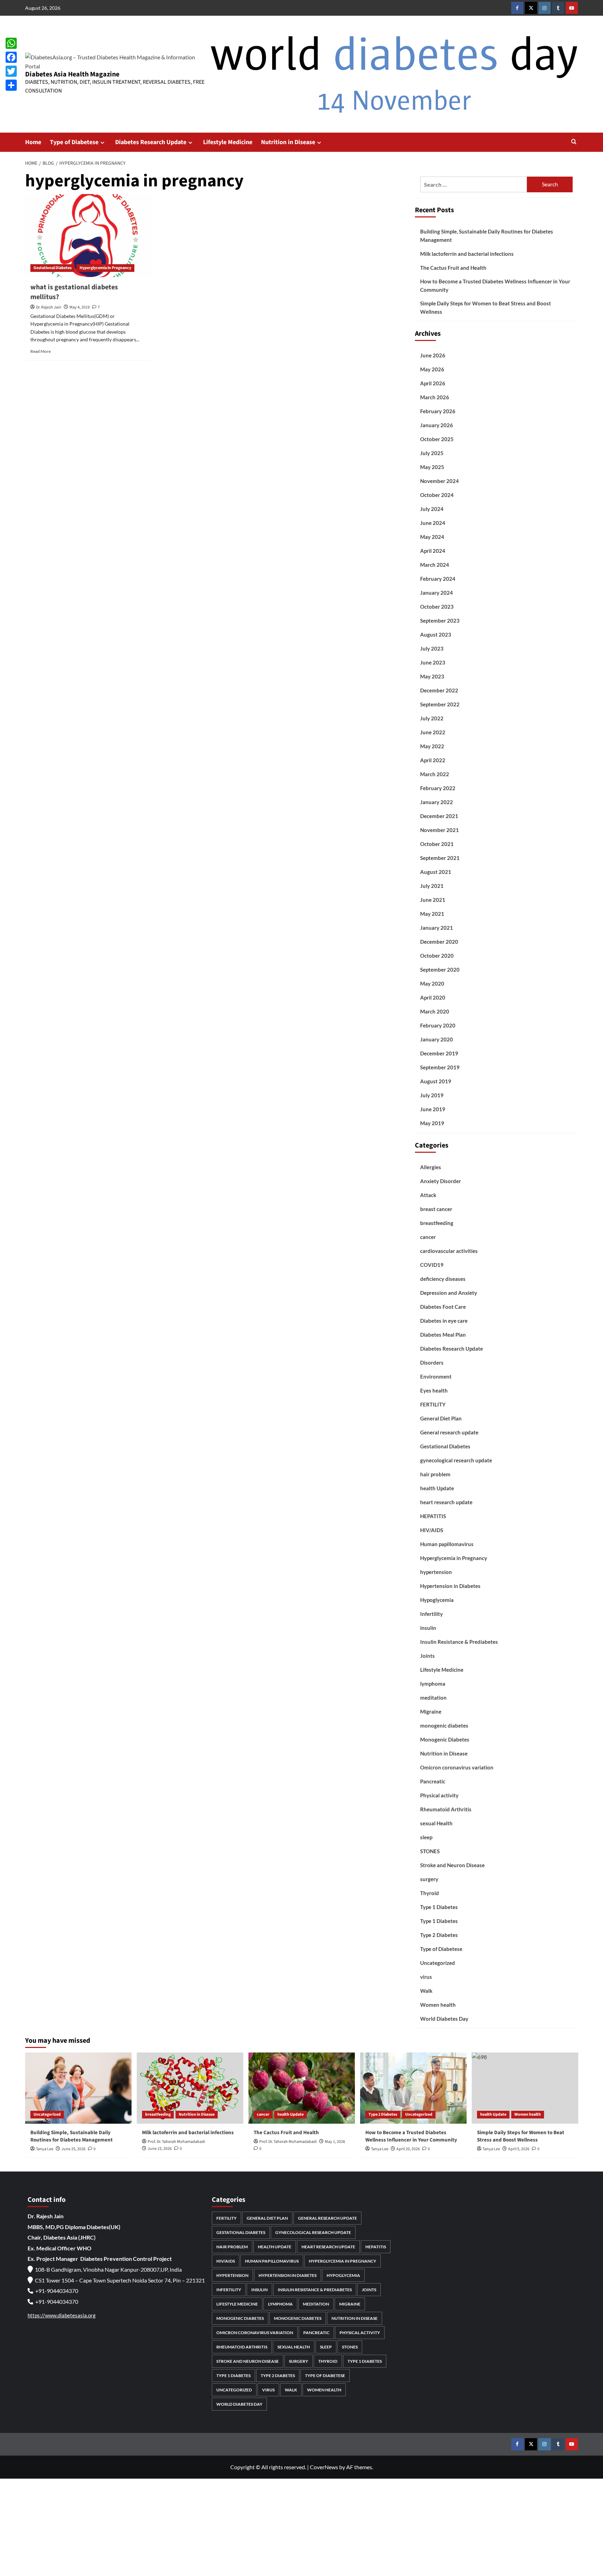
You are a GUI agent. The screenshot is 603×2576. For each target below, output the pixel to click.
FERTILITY (433, 1404)
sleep (426, 1837)
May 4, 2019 (80, 307)
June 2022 (433, 732)
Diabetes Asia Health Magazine (72, 74)
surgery (429, 1879)
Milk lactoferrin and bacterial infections (467, 254)
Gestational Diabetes (53, 268)
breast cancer (436, 1209)
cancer (428, 1237)
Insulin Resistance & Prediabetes (459, 1642)
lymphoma (433, 1684)
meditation (433, 1698)
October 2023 (437, 607)
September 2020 (440, 970)
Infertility (431, 1614)
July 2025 (432, 453)
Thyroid (430, 1893)
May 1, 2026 (335, 2142)
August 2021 (436, 872)
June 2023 (433, 662)
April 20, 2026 (408, 2149)
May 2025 (432, 467)
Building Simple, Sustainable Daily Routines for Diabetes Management (487, 236)
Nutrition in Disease (288, 142)
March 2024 (435, 565)
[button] (574, 142)
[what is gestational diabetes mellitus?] (87, 236)
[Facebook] (11, 57)
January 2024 (437, 593)
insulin (428, 1628)
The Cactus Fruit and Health (453, 268)
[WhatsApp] (11, 43)
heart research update (446, 1502)
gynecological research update (456, 1460)
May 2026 (432, 369)
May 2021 (432, 914)
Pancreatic (433, 1781)
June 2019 (433, 1109)
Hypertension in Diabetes (450, 1586)
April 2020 (433, 997)
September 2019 (440, 1067)
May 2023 (432, 676)
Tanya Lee (45, 2149)
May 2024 (432, 537)
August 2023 (436, 634)
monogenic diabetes (444, 1725)
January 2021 (437, 928)
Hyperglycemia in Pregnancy (105, 268)
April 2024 (433, 551)
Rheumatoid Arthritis (446, 1809)
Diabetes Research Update (151, 142)
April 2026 (433, 383)
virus (426, 1977)
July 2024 (432, 509)
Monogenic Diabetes (445, 1739)
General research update (449, 1432)
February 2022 (438, 788)
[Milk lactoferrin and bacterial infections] (190, 2088)
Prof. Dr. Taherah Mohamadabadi (176, 2142)
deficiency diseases (443, 1279)
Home (33, 142)
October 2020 (437, 956)
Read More (40, 351)
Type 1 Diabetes (439, 1907)
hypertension (436, 1572)
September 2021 (440, 858)
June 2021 (433, 900)
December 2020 (439, 942)
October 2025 (437, 439)
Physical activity (439, 1795)
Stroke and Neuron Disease (452, 1865)
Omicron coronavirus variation (457, 1767)
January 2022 (437, 802)
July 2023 (432, 648)
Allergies (431, 1167)
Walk (426, 1991)
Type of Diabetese (74, 142)
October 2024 (437, 495)
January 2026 (437, 425)
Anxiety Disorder (441, 1181)
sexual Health (436, 1823)
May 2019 (432, 1123)
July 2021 (432, 886)
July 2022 (432, 718)
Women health (438, 2005)
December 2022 (439, 690)
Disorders (432, 1363)
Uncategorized (438, 1963)
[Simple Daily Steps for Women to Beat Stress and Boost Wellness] (525, 2088)
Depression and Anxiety (449, 1293)
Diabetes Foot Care (443, 1307)
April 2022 (433, 760)
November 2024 (440, 481)
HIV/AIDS (432, 1530)
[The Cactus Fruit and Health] (302, 2088)
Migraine (431, 1712)
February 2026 (438, 411)
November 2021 (440, 830)
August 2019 (436, 1081)
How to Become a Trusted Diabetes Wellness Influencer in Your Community (495, 285)
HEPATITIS (433, 1516)
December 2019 (439, 1053)
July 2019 (432, 1095)
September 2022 (440, 704)
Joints (427, 1656)
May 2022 (432, 746)
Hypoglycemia (437, 1600)
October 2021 (437, 844)
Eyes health (434, 1390)
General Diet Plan (441, 1418)
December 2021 (439, 816)
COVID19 (432, 1265)
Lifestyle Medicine (228, 142)
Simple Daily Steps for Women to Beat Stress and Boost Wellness (486, 307)
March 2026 (435, 397)
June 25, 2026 (73, 2149)
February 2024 (438, 579)
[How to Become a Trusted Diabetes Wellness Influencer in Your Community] (413, 2088)
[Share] (11, 85)
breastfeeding (437, 1223)
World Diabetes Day (444, 2019)
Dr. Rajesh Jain (49, 307)
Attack (428, 1195)
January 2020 (437, 1039)
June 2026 (433, 355)
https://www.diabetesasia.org (62, 2315)
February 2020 (438, 1025)
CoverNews (324, 2467)
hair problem (435, 1474)
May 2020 (432, 983)
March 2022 (435, 774)
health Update (437, 1488)
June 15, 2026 (160, 2149)
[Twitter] (11, 71)
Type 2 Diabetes (439, 1935)
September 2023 (440, 621)
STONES (430, 1851)
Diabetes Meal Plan (443, 1335)
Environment (436, 1376)
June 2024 (433, 523)
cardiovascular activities (449, 1251)
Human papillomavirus (447, 1544)
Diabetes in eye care (444, 1321)
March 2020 (435, 1011)
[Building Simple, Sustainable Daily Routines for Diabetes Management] (78, 2088)
